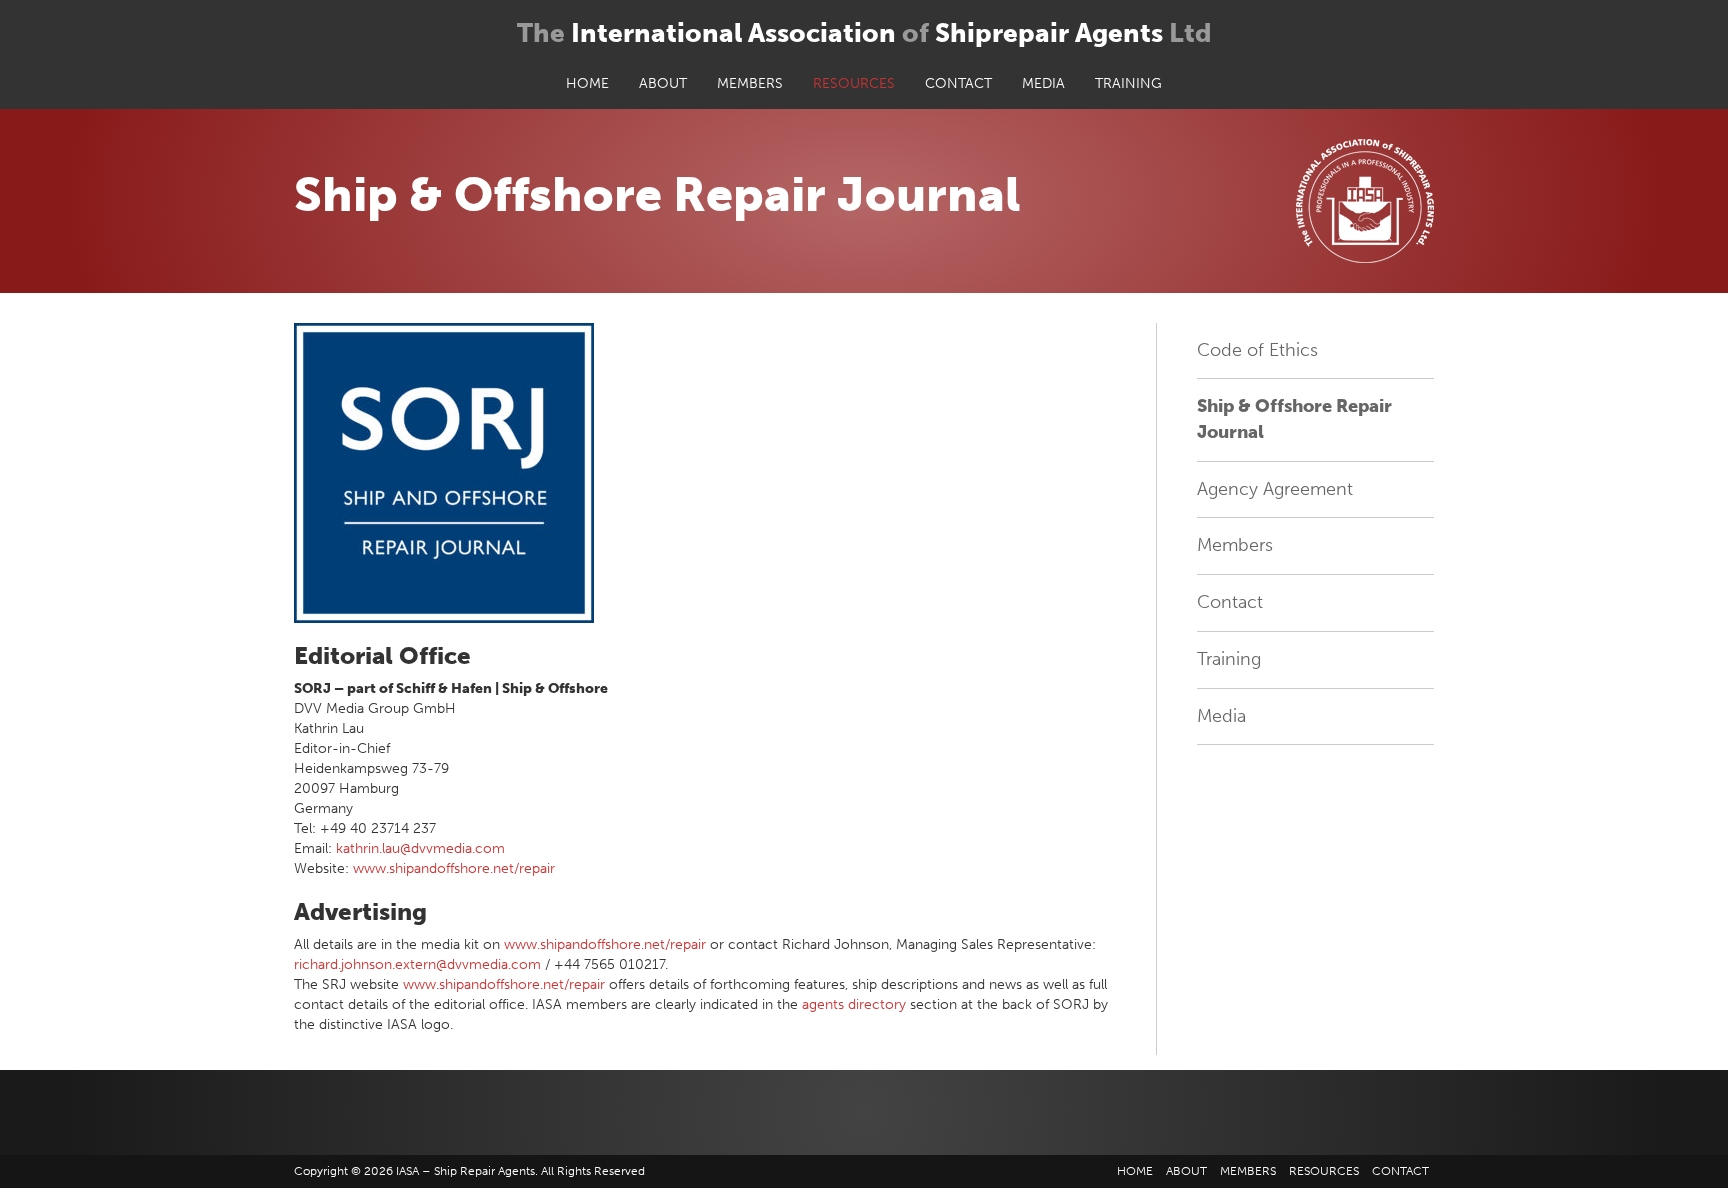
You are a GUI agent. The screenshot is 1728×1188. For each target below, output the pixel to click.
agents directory (856, 1004)
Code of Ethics (1257, 350)
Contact (958, 83)
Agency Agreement (1275, 489)
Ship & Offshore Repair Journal (1294, 419)
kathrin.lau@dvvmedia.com (420, 848)
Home (587, 83)
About (663, 83)
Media (1043, 83)
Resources (854, 83)
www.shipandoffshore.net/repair (454, 868)
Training (1128, 83)
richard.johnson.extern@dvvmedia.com (417, 964)
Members (750, 83)
